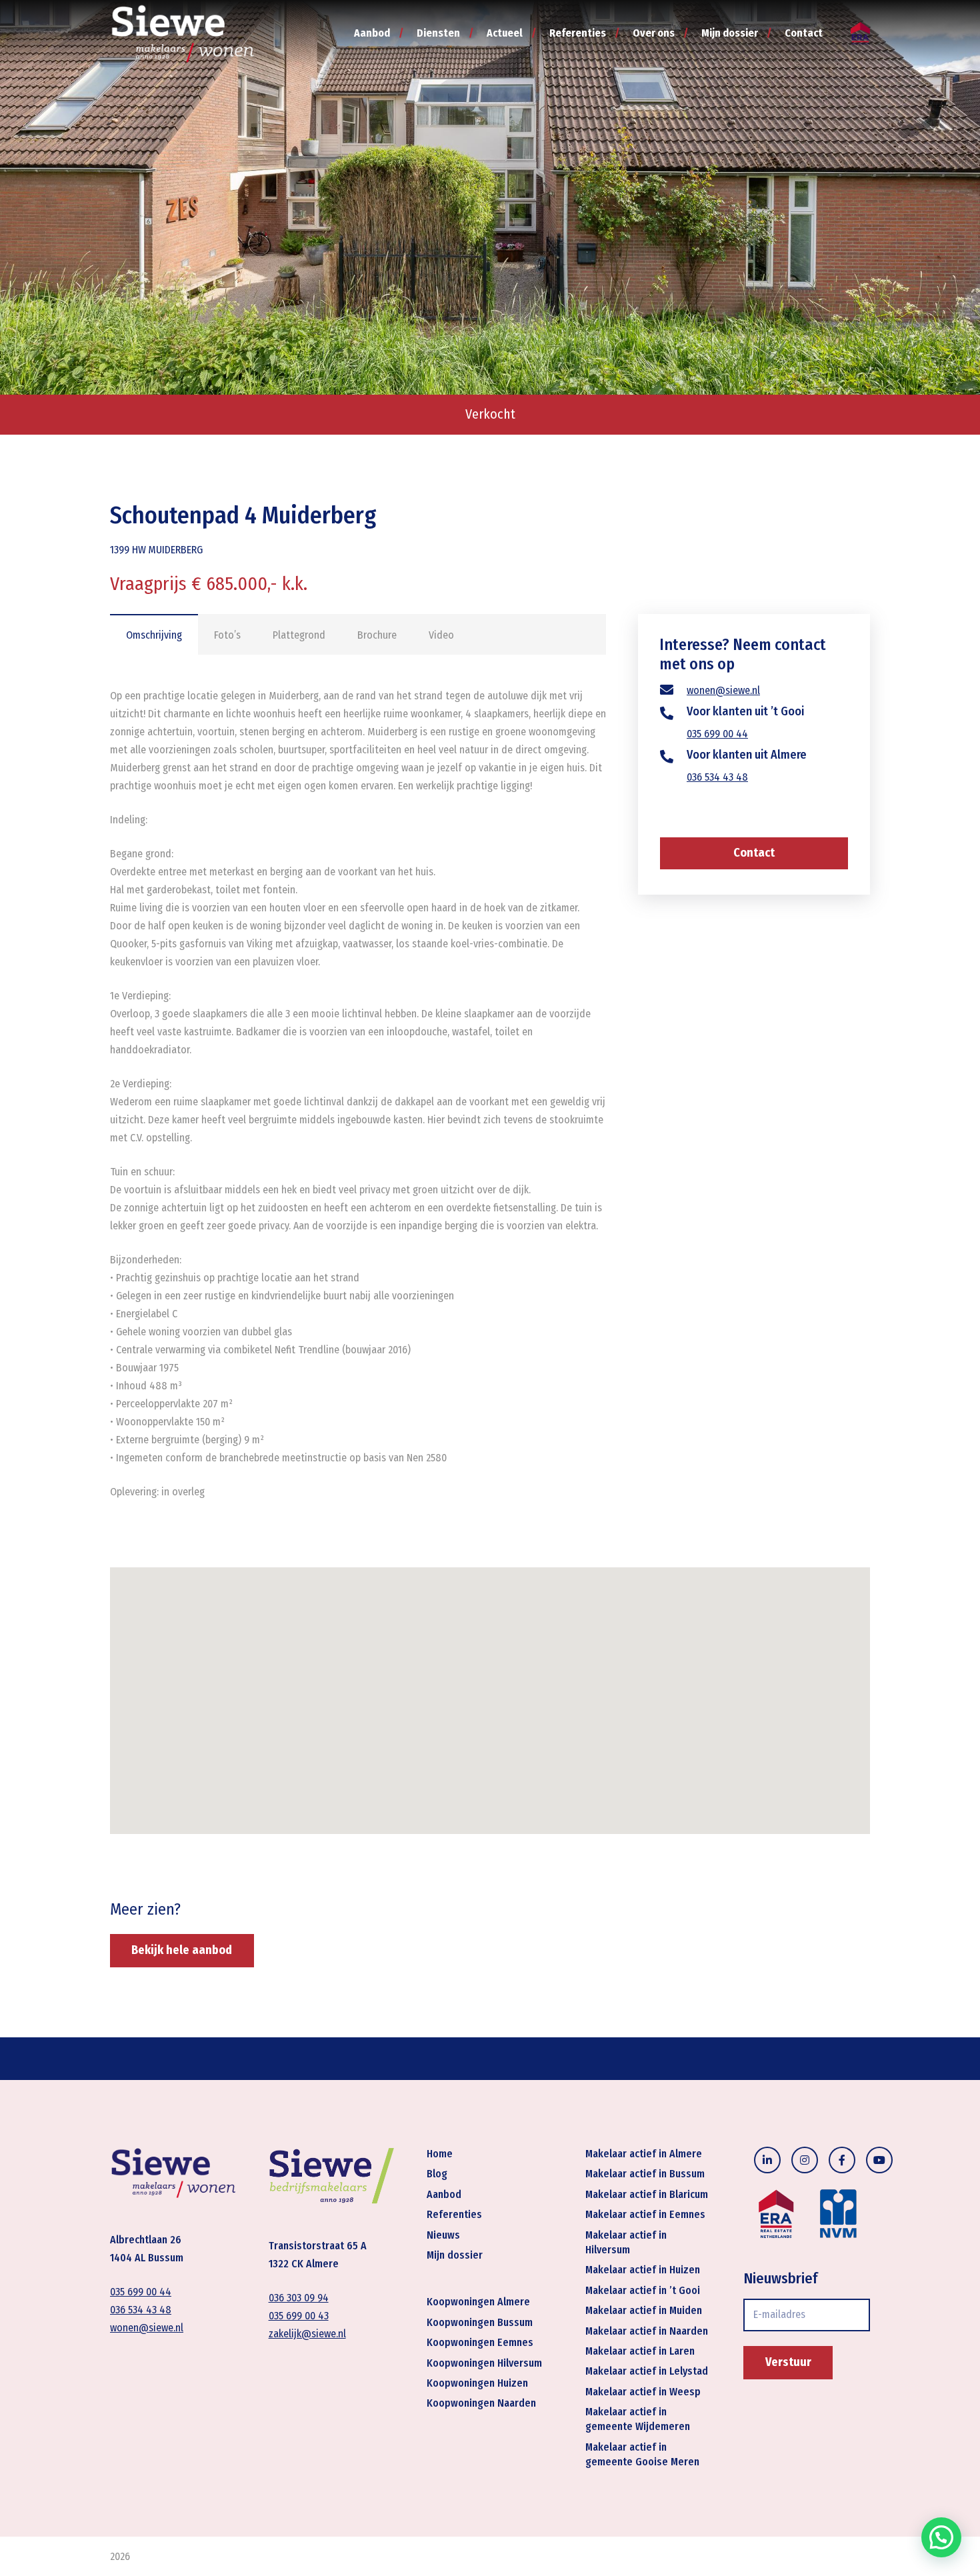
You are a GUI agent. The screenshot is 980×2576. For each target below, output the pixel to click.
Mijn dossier (455, 2255)
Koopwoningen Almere (478, 2302)
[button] (941, 2537)
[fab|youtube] (879, 2160)
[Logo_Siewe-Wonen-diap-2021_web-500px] (183, 33)
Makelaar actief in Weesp (643, 2392)
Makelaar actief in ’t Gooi (643, 2290)
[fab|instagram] (805, 2160)
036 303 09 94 (299, 2298)
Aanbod (444, 2194)
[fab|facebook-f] (842, 2160)
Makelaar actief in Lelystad (647, 2372)
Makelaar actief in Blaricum (647, 2194)
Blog (437, 2174)
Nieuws (443, 2235)
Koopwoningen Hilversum (484, 2363)
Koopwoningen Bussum (480, 2322)
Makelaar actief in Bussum (645, 2174)
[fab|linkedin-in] (767, 2160)
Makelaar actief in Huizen (643, 2270)
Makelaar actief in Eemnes (645, 2215)
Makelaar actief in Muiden (644, 2310)
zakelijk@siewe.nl (307, 2334)
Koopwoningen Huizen (477, 2383)
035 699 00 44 (717, 734)
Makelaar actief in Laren (640, 2351)
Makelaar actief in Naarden (647, 2331)
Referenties (454, 2215)
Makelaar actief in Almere (644, 2154)
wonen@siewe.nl (723, 690)
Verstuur (788, 2362)
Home (440, 2154)
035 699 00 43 (299, 2316)
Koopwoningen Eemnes (480, 2342)
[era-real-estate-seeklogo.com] (860, 34)
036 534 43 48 (717, 777)
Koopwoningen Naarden (481, 2404)
